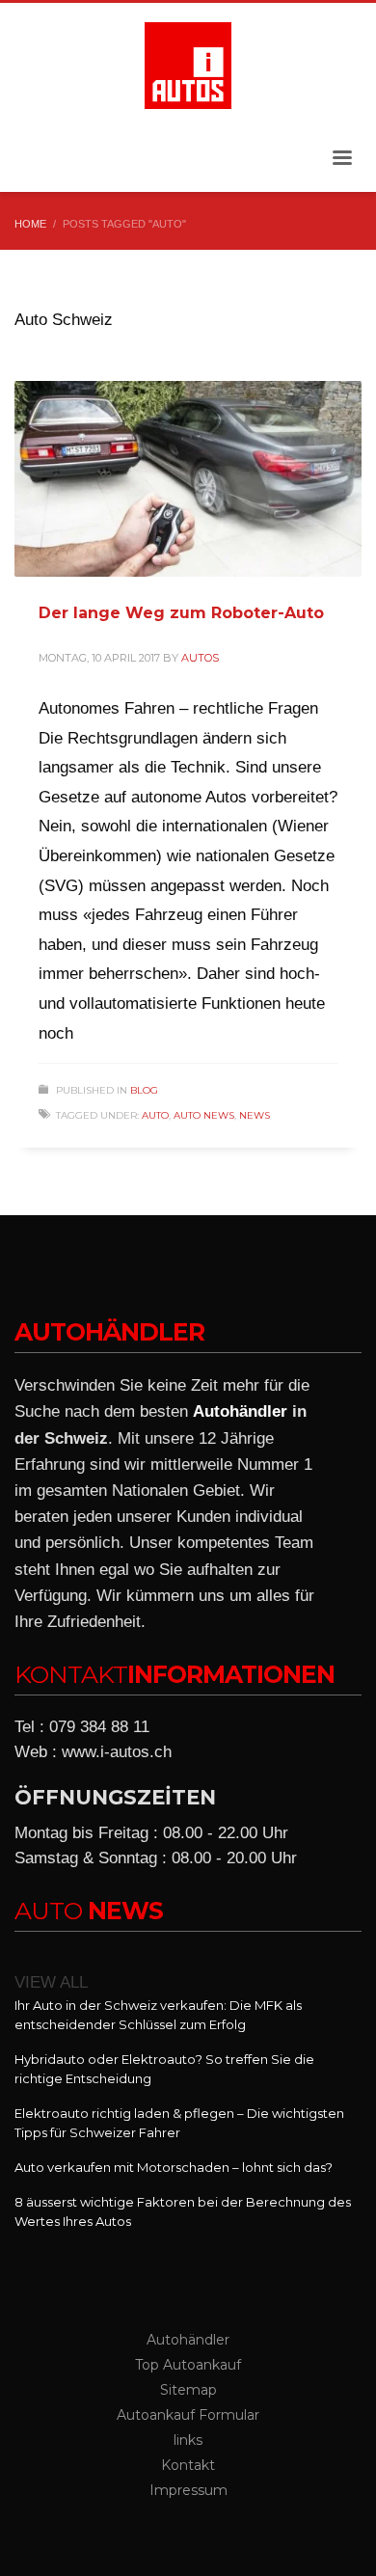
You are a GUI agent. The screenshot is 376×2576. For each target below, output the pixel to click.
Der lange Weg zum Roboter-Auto (181, 613)
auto (155, 1115)
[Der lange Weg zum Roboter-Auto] (188, 479)
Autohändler (240, 1411)
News (255, 1115)
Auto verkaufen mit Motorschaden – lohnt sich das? (174, 2167)
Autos (200, 658)
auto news (204, 1115)
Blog (144, 1090)
